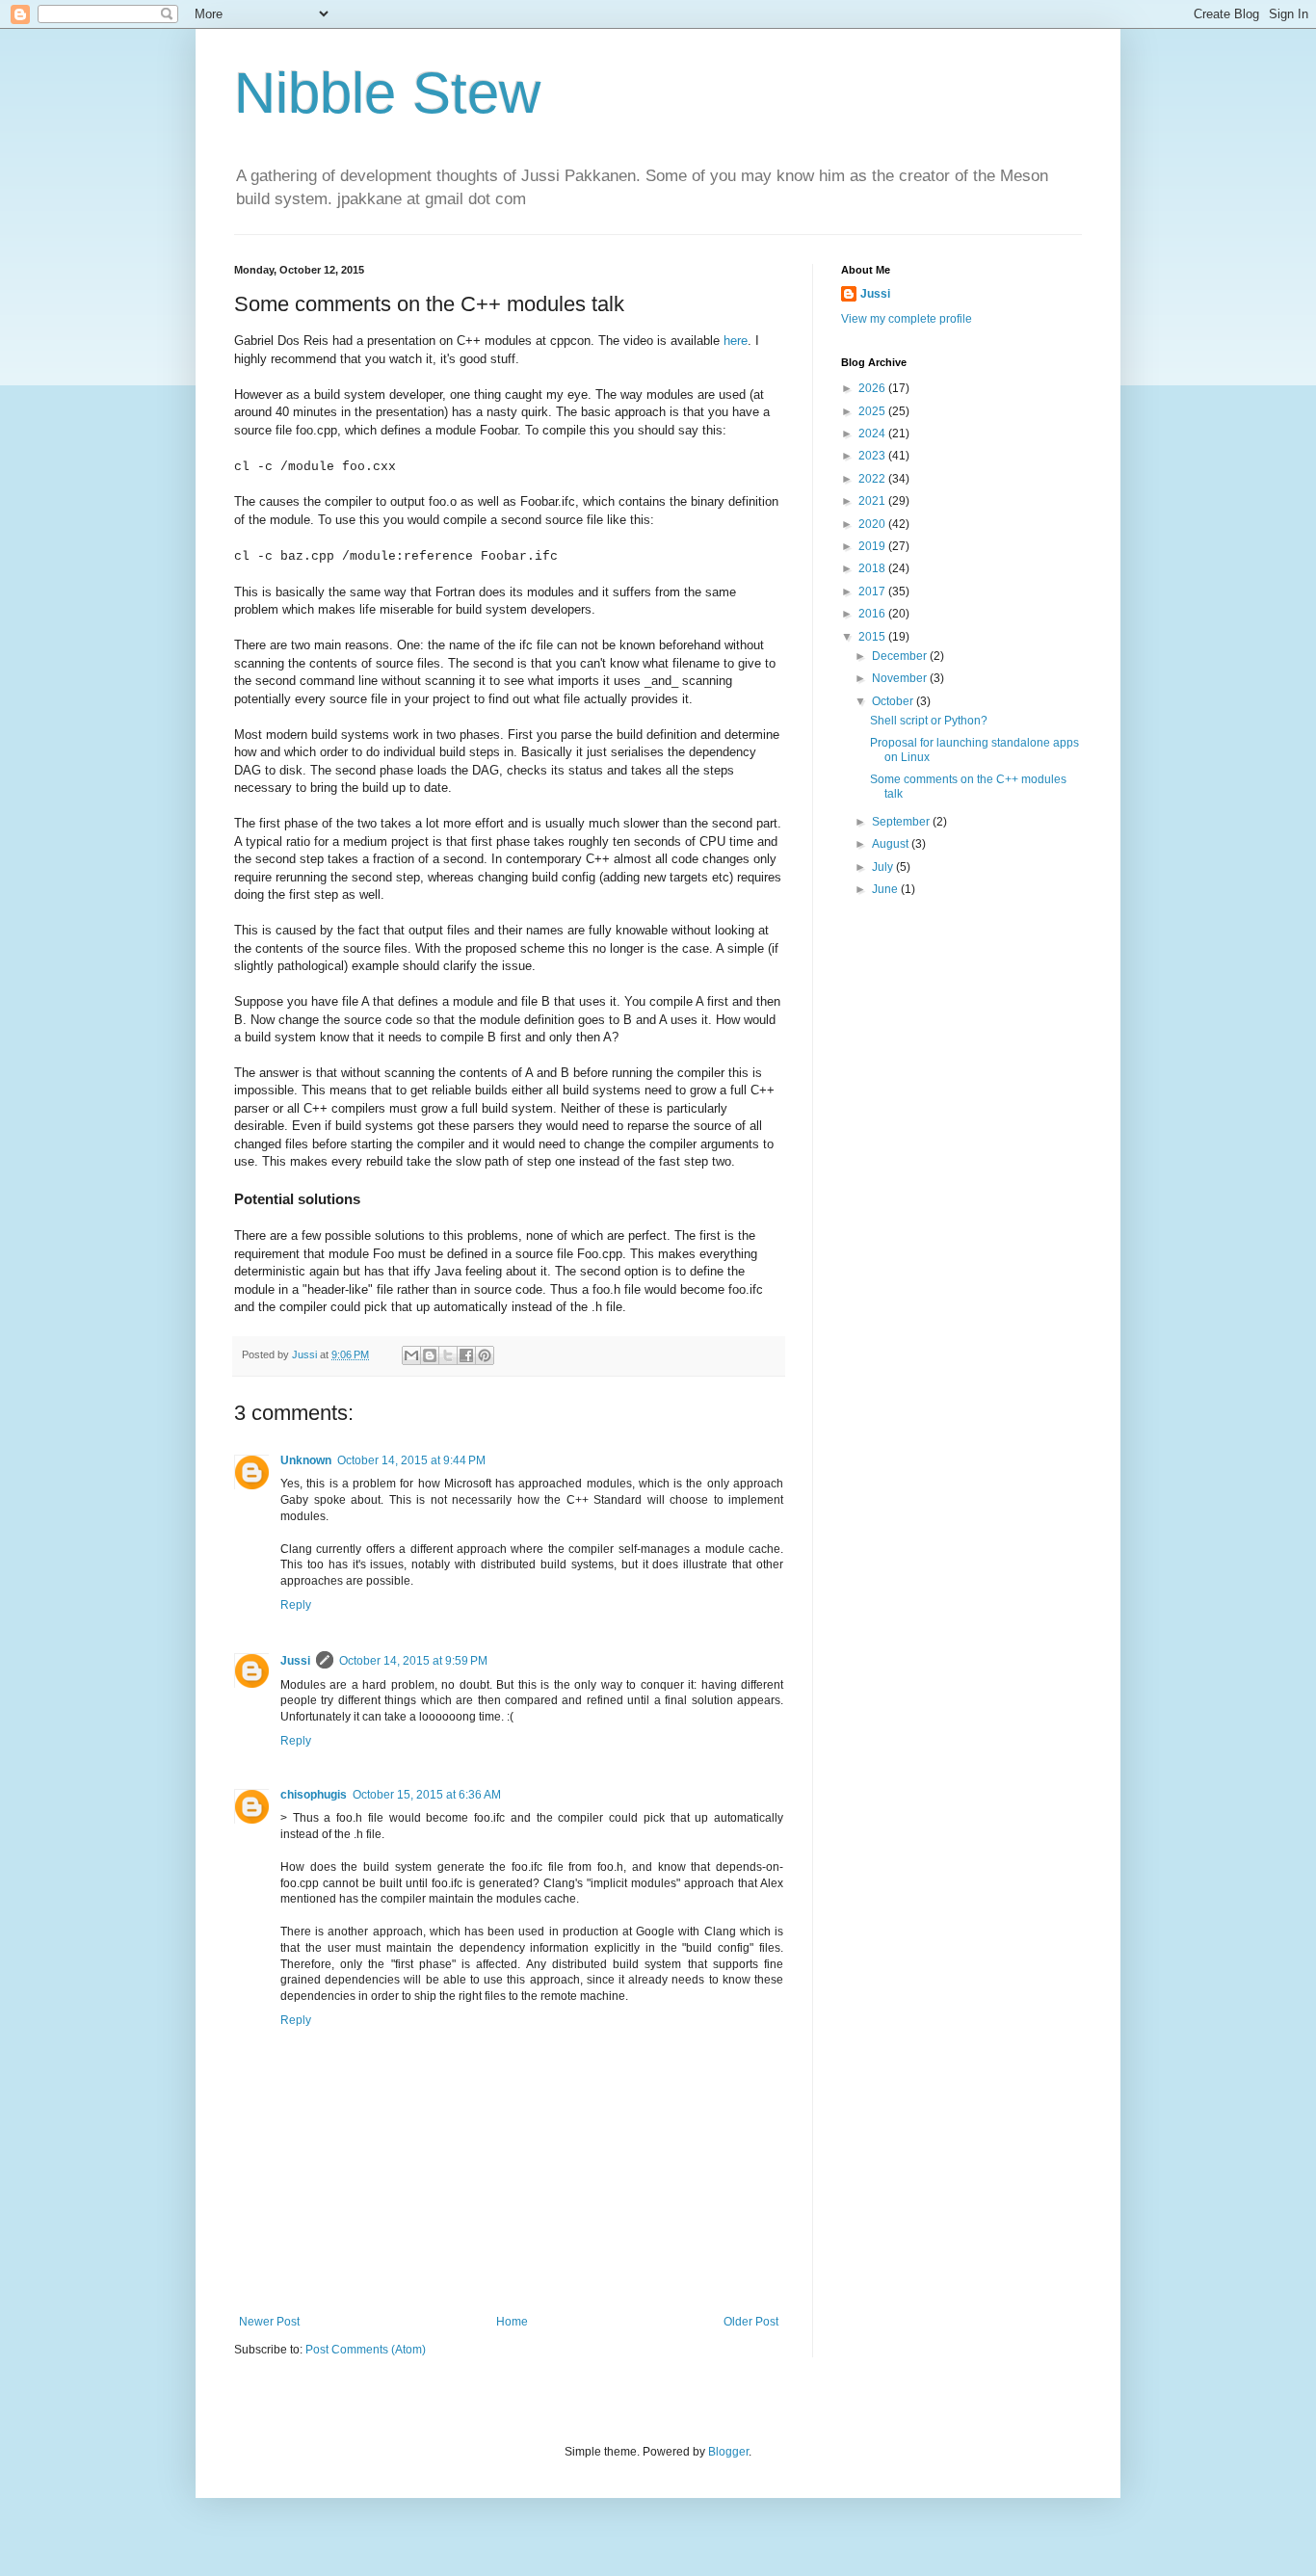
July (884, 867)
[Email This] (411, 1355)
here (736, 341)
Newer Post (269, 2322)
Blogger (728, 2452)
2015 (873, 637)
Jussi (295, 1661)
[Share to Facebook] (466, 1355)
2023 (873, 456)
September (902, 822)
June (886, 889)
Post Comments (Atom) (366, 2350)
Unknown (306, 1460)
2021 (873, 501)
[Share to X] (448, 1355)
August (892, 844)
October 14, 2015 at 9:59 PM (413, 1661)
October (894, 701)
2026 (873, 388)
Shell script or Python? (929, 721)
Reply (296, 1605)
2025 (873, 411)
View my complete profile (907, 319)
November (901, 678)
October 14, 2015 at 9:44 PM (411, 1460)
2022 (873, 479)
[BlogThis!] (430, 1355)
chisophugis (314, 1795)
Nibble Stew (387, 93)
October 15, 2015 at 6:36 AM (427, 1795)
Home (512, 2322)
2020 (873, 524)
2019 (873, 546)
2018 (873, 568)
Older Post (751, 2322)
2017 (873, 591)
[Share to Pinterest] (485, 1355)
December (901, 656)
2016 (873, 614)
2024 (873, 434)
